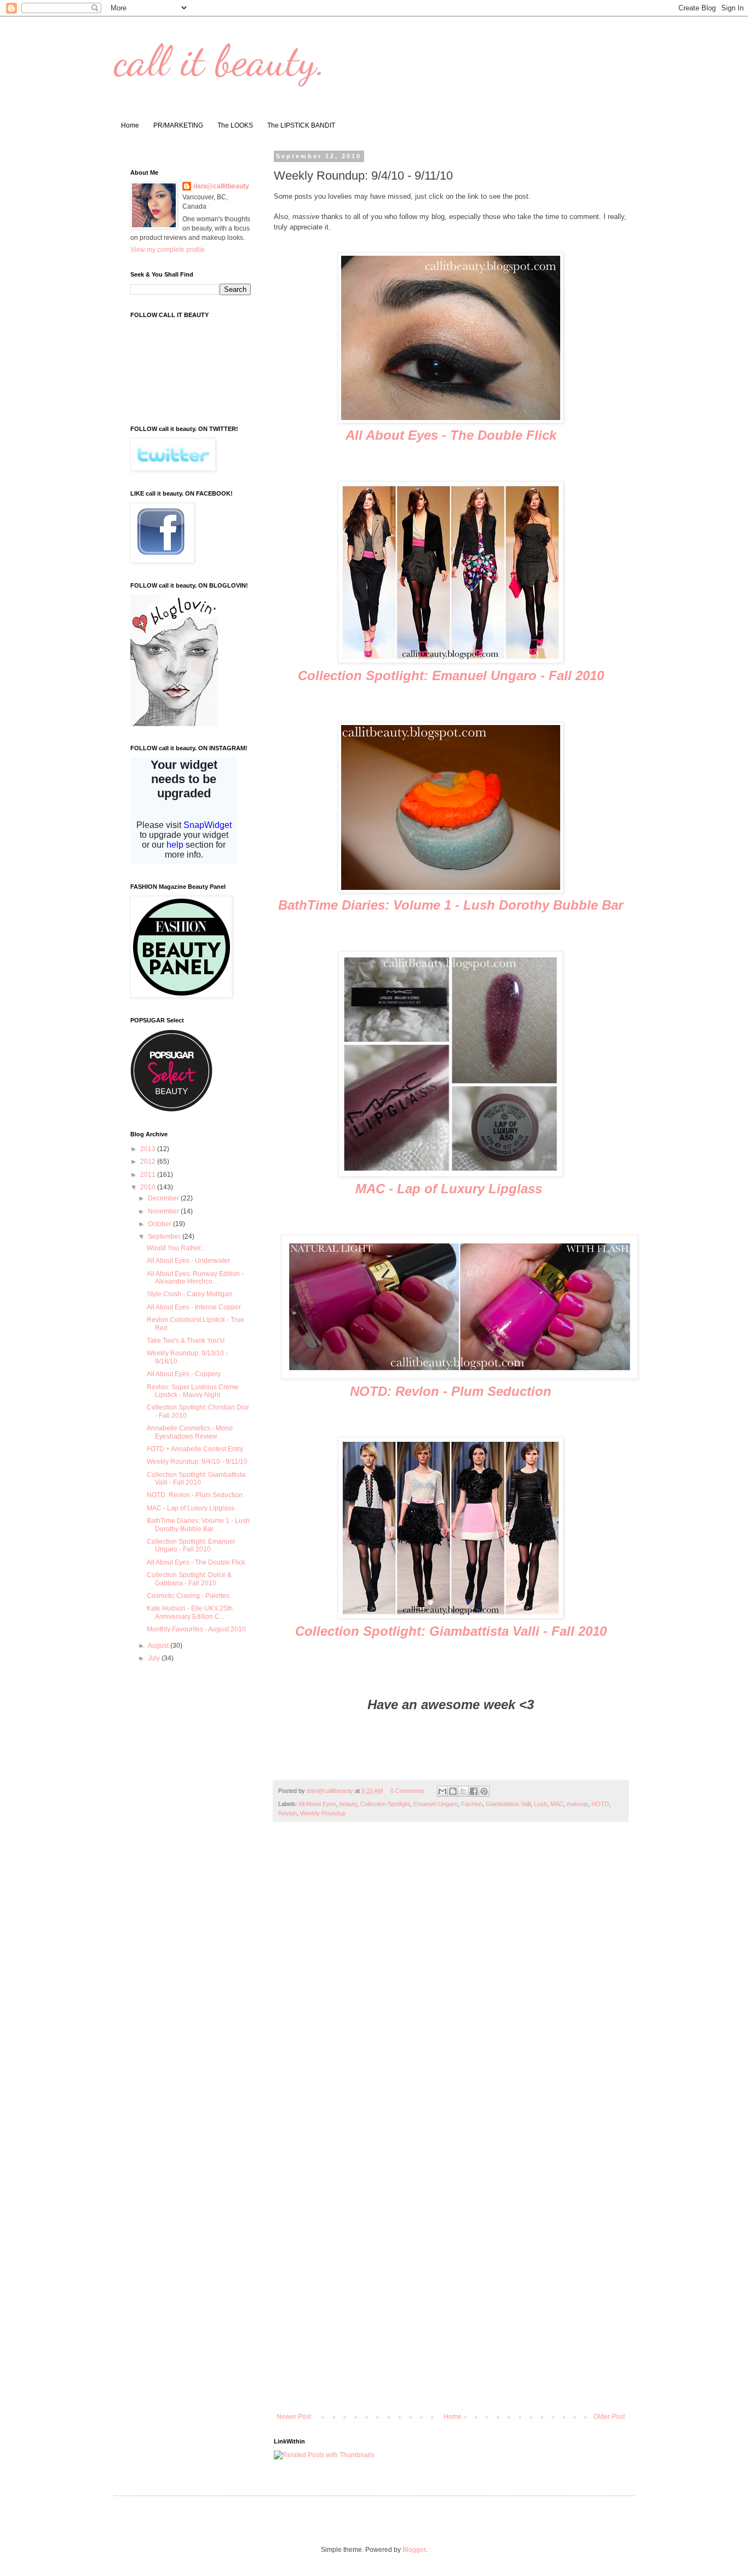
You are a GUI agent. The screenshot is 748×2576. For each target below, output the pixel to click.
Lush (540, 1804)
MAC (557, 1804)
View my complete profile (168, 250)
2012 (149, 1161)
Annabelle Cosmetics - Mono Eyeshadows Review (190, 1432)
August (159, 1646)
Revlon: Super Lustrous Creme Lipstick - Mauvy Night (193, 1391)
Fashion (472, 1804)
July (155, 1658)
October (160, 1224)
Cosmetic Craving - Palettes (188, 1596)
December (164, 1198)
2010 (149, 1187)
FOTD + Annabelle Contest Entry (195, 1449)
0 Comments (407, 1791)
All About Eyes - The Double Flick (451, 435)
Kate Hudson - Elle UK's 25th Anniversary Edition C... (190, 1612)
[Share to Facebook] (474, 1791)
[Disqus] (451, 1983)
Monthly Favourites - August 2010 (196, 1629)
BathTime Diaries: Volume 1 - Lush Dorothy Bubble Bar (451, 905)
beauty (348, 1804)
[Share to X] (463, 1791)
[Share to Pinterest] (484, 1791)
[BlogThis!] (453, 1791)
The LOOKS (235, 125)
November (164, 1211)
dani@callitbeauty (221, 186)
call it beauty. (220, 60)
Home (130, 125)
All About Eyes (317, 1804)
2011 (149, 1175)
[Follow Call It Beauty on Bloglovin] (174, 724)
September (165, 1237)
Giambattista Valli (508, 1804)
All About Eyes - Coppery (184, 1374)
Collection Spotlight (385, 1804)
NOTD (600, 1804)
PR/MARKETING (178, 125)
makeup (577, 1804)
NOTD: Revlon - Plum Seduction (451, 1391)
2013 (149, 1149)
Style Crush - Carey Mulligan (189, 1294)
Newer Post (294, 2417)
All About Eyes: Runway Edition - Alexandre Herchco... (195, 1278)
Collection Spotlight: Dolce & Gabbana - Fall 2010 (189, 1579)
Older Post (609, 2417)
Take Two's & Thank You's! (186, 1341)
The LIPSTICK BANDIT (301, 125)
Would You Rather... (176, 1248)
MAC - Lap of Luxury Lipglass (451, 1189)
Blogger (414, 2550)
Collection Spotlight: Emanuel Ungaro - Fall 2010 (451, 675)
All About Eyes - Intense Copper (194, 1307)
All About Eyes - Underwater (188, 1261)
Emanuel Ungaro (436, 1804)
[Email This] (442, 1791)
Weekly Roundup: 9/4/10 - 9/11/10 (197, 1462)
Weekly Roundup (323, 1813)
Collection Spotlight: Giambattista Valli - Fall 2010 (451, 1631)
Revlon (287, 1813)
